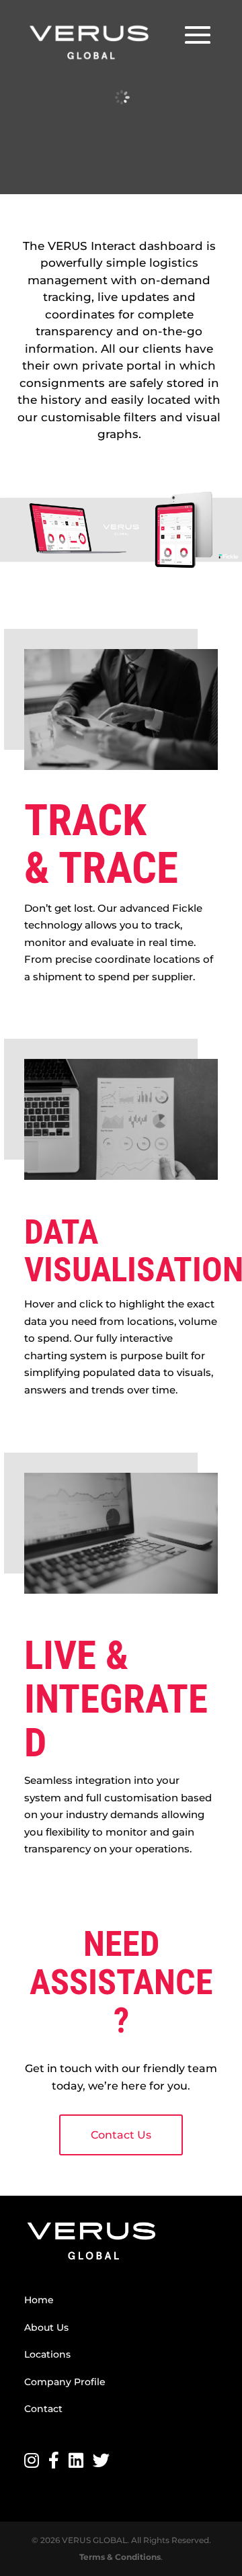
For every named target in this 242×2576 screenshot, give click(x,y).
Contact (43, 2409)
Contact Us (121, 2135)
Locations (47, 2354)
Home (39, 2300)
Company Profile (65, 2382)
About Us (46, 2327)
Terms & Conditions (120, 2557)
